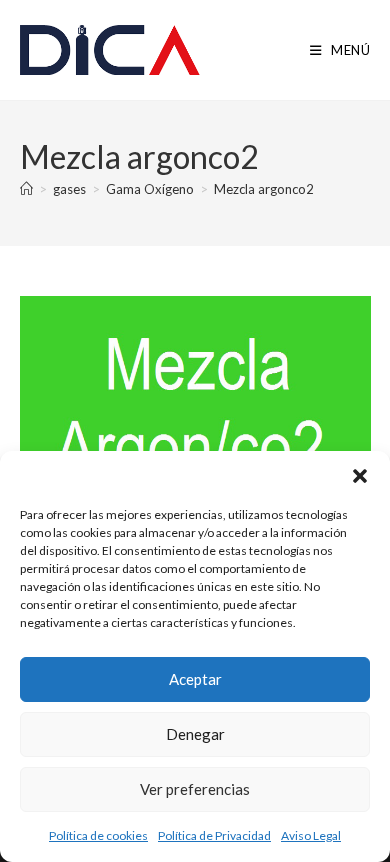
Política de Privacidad (214, 835)
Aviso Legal (311, 835)
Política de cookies (98, 835)
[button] (360, 476)
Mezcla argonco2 (264, 189)
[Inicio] (26, 189)
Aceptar (195, 679)
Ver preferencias (195, 789)
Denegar (195, 734)
